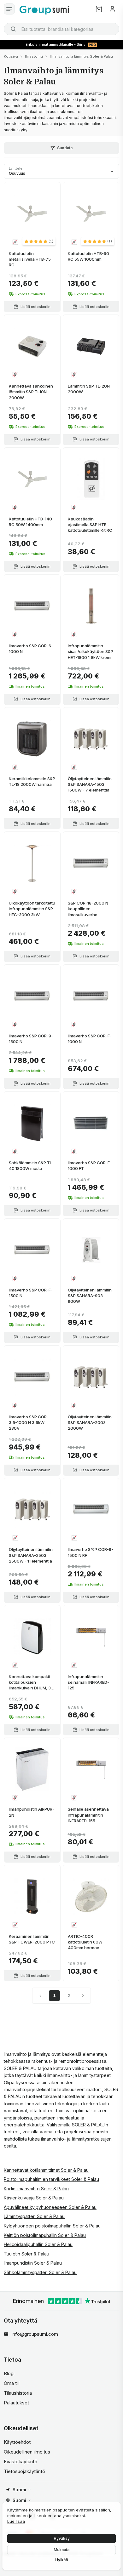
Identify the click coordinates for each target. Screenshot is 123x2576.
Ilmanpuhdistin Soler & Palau (33, 2263)
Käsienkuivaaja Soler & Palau (34, 2198)
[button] (39, 241)
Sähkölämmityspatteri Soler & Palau (40, 2272)
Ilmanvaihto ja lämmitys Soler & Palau (81, 56)
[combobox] (61, 29)
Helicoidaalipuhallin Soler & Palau (38, 2244)
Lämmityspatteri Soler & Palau (34, 2216)
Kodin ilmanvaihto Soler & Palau (36, 2189)
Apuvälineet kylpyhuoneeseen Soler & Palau (50, 2207)
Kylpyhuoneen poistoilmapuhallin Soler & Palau (52, 2226)
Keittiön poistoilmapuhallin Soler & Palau (45, 2235)
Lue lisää (16, 2521)
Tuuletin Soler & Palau (26, 2254)
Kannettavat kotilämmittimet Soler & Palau (46, 2170)
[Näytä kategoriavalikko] (9, 9)
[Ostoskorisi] (99, 9)
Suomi (19, 2490)
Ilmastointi (34, 56)
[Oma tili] (112, 9)
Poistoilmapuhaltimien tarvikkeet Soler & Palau (51, 2179)
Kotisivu (11, 56)
